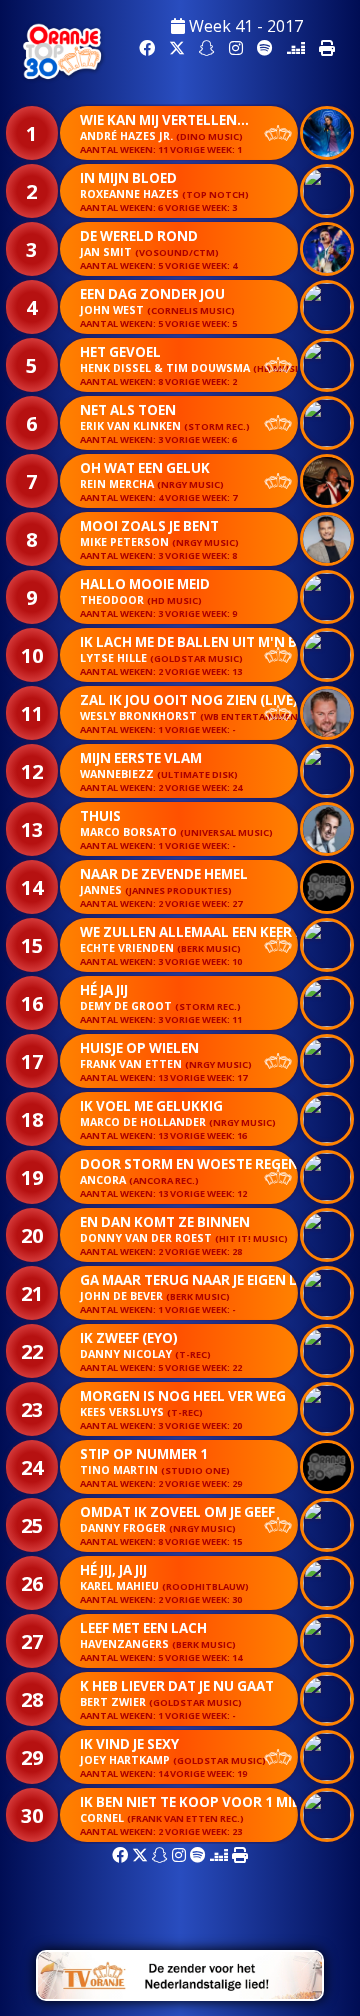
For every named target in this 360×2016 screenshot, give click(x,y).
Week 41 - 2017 (244, 26)
